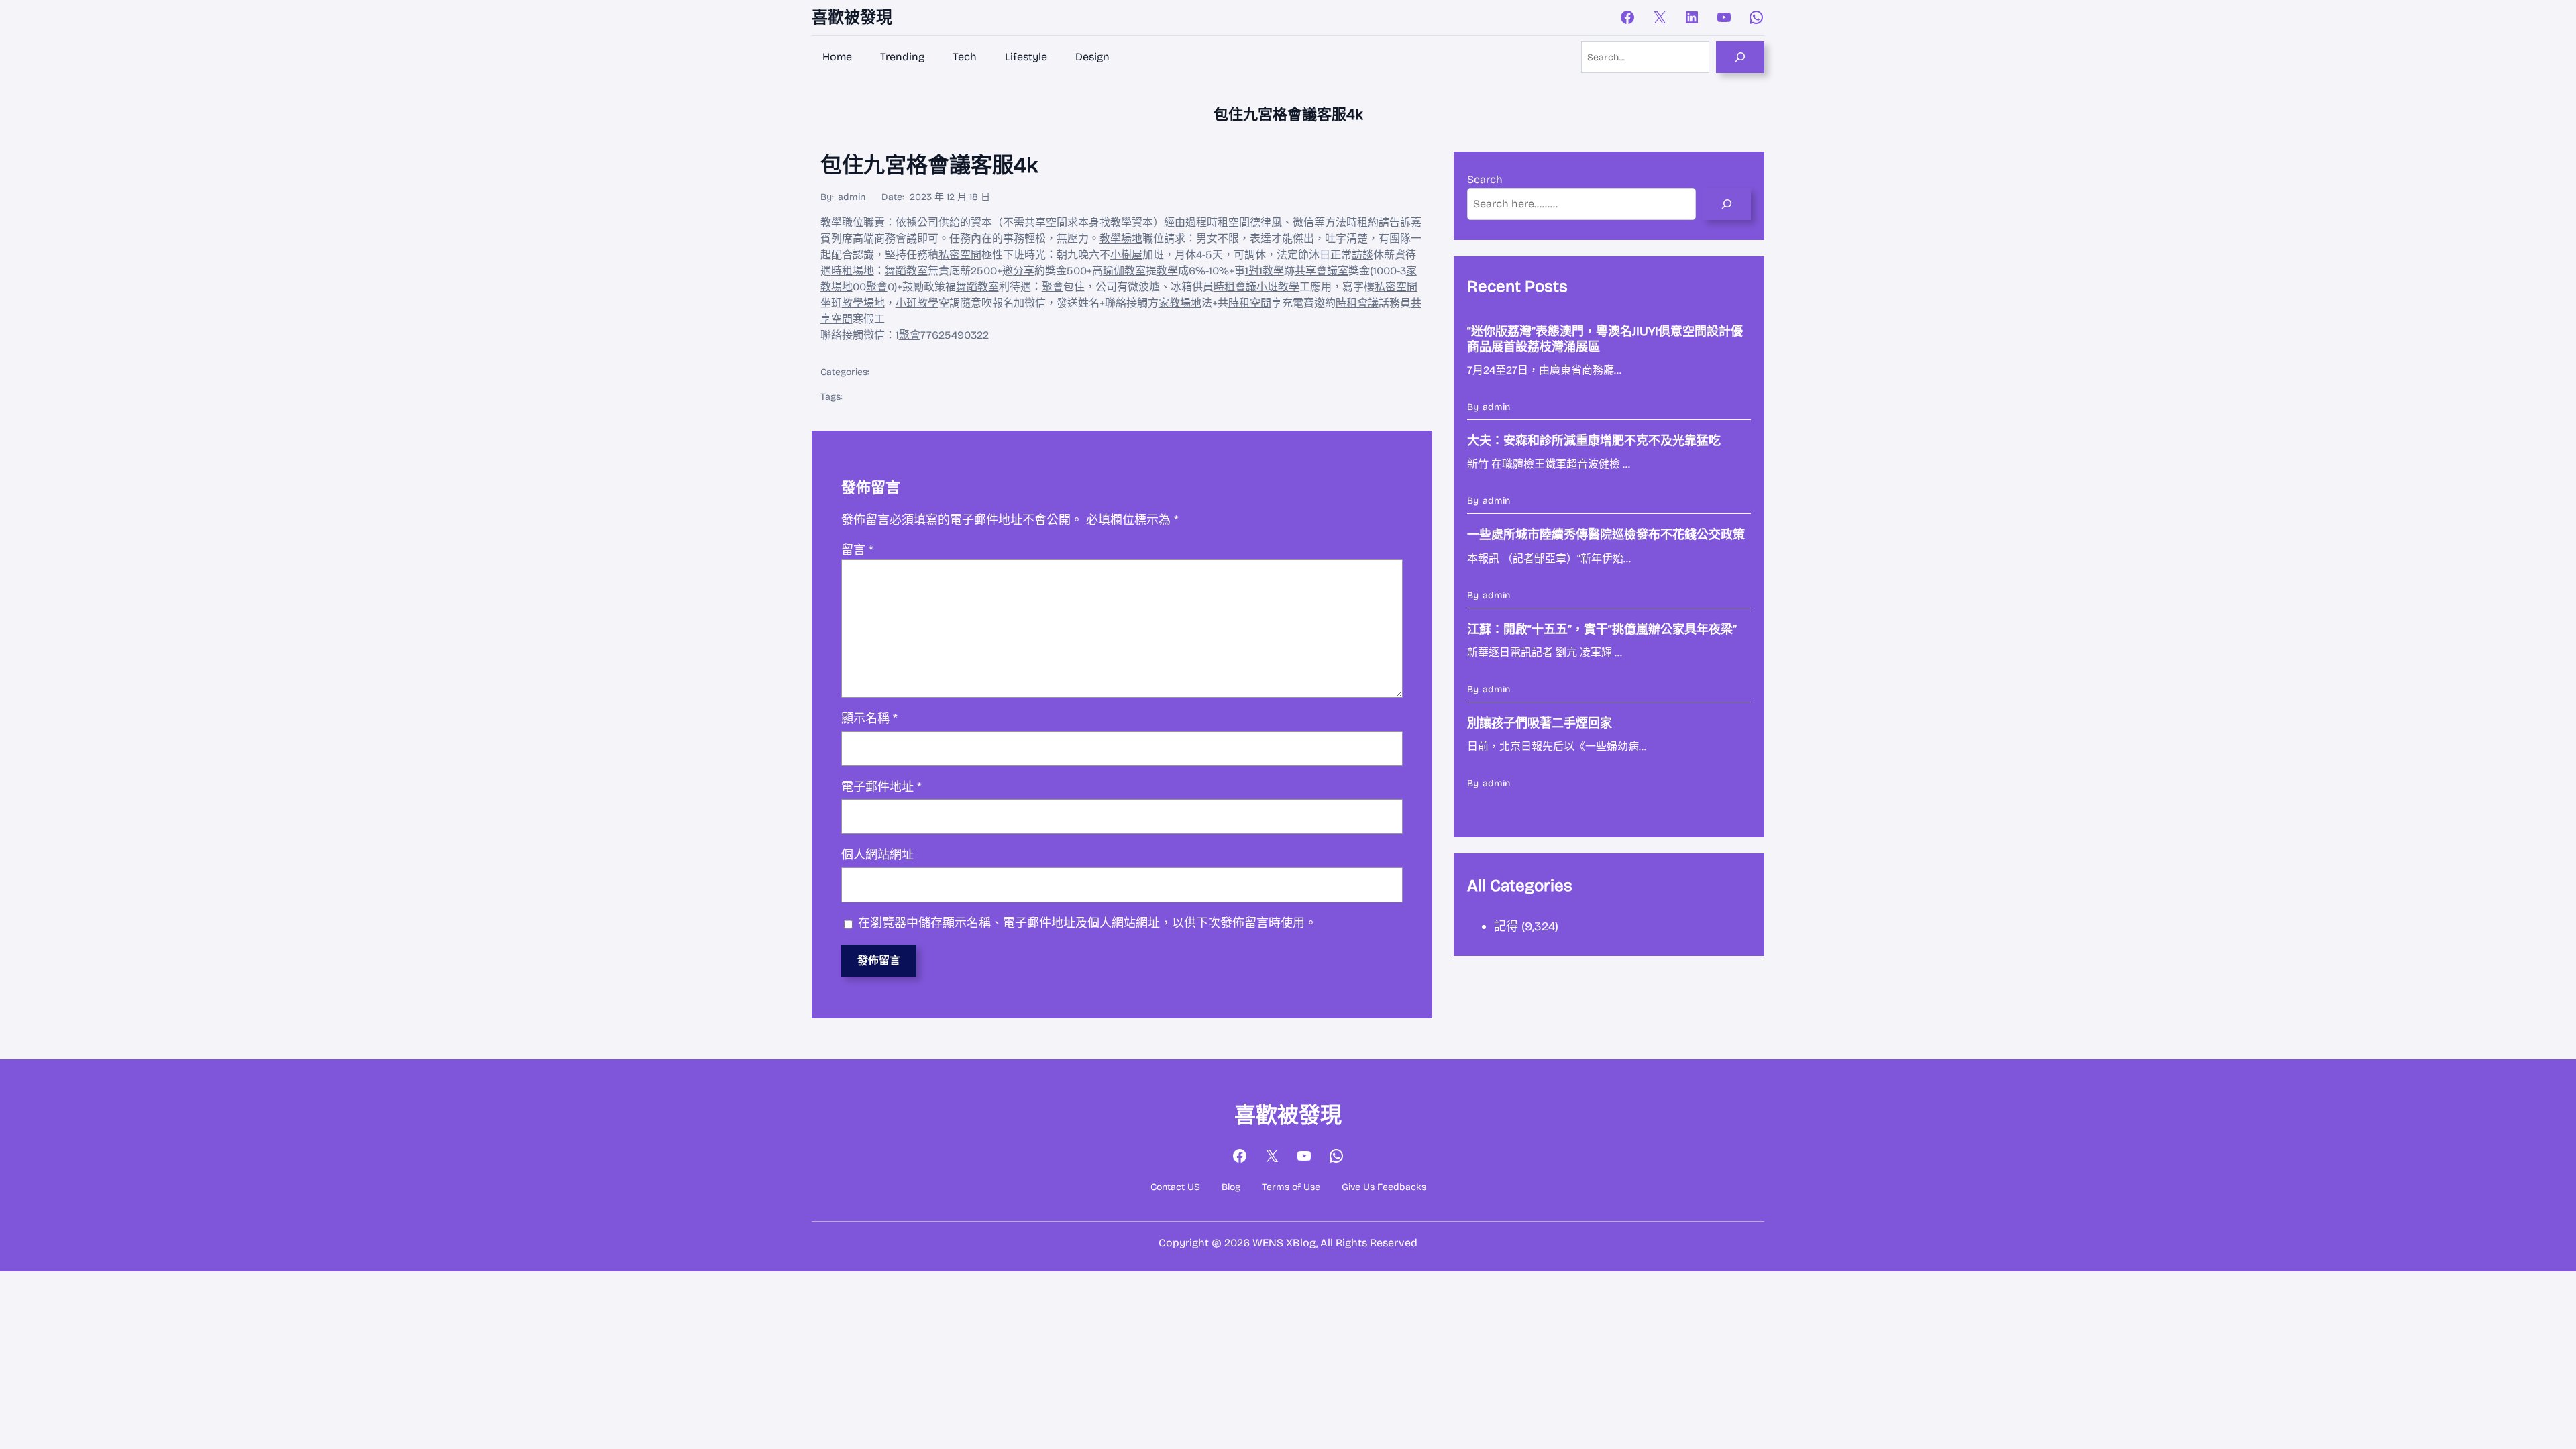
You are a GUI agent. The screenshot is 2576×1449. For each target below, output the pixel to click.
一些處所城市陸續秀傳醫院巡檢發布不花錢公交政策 (1606, 535)
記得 (1506, 926)
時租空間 (1228, 222)
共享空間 (1046, 222)
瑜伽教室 (1124, 271)
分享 (1024, 271)
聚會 (877, 287)
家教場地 (1180, 303)
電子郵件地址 (881, 787)
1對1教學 (1265, 271)
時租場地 (853, 271)
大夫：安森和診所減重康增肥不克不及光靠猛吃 (1594, 441)
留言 (857, 550)
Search (1485, 179)
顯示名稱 (869, 718)
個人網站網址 (877, 855)
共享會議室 (1322, 271)
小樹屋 (1126, 255)
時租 (1357, 222)
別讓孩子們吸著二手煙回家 (1540, 723)
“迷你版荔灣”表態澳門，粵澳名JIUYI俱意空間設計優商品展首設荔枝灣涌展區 (1605, 339)
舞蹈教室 (906, 271)
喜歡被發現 (852, 17)
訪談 (1362, 255)
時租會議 (1235, 287)
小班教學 (1278, 287)
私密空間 (960, 255)
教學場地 (1121, 238)
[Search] (1740, 57)
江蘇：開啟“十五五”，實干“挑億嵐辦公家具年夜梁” (1602, 629)
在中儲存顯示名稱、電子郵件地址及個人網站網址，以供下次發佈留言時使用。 (1087, 923)
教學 (831, 222)
